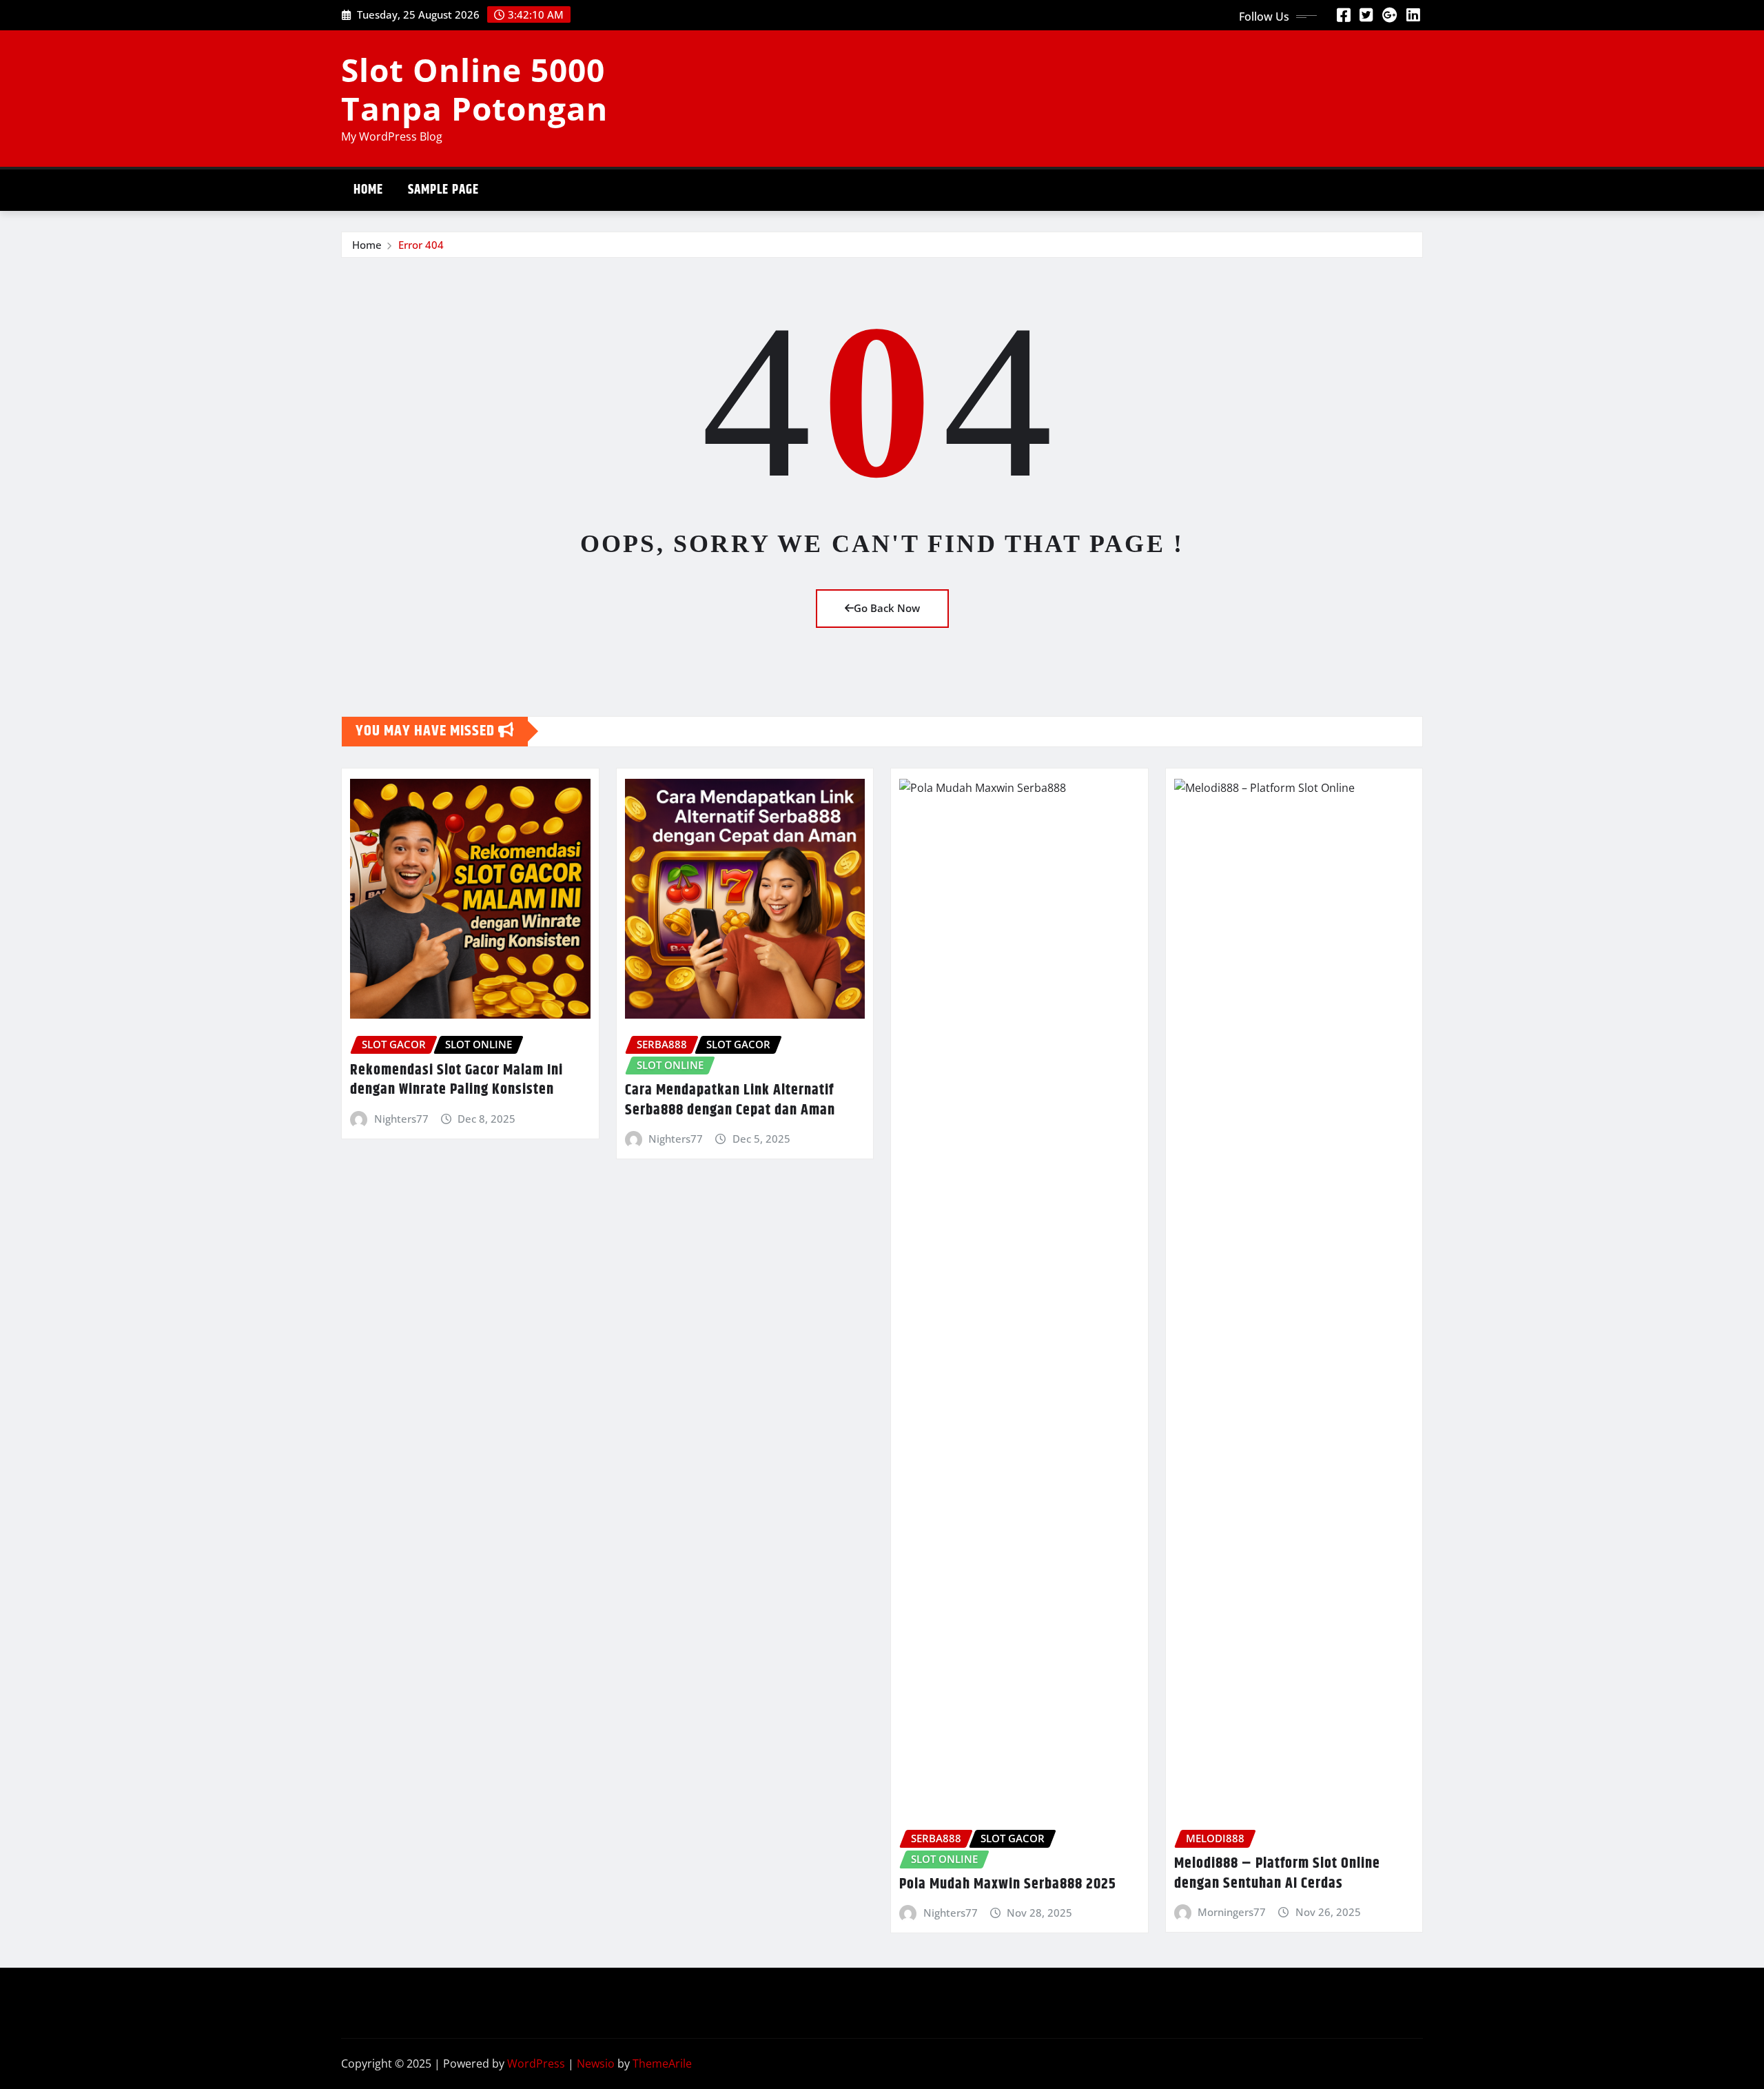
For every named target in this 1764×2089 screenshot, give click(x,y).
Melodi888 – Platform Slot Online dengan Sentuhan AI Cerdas (1277, 1874)
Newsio (596, 2063)
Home (368, 190)
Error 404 (421, 245)
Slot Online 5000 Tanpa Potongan (474, 89)
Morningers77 (1232, 1912)
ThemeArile (662, 2063)
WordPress (536, 2063)
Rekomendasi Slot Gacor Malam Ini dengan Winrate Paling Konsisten (457, 1080)
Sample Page (443, 190)
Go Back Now (887, 608)
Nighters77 (401, 1119)
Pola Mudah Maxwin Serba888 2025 (1008, 1884)
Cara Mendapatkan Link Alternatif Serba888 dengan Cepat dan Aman (730, 1100)
